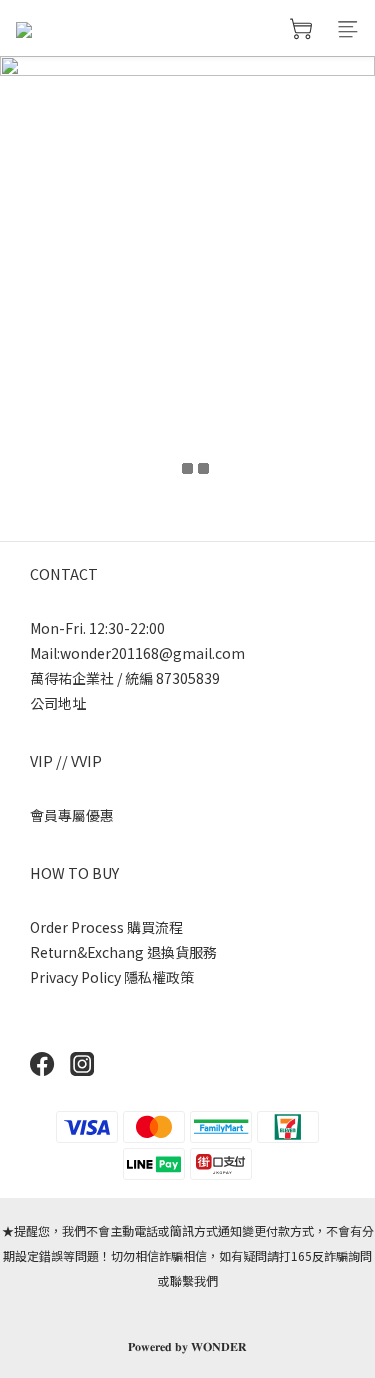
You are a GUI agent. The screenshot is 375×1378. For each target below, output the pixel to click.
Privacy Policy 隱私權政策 (112, 977)
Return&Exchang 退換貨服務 (123, 952)
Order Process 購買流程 (106, 927)
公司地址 (58, 703)
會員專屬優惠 (72, 815)
